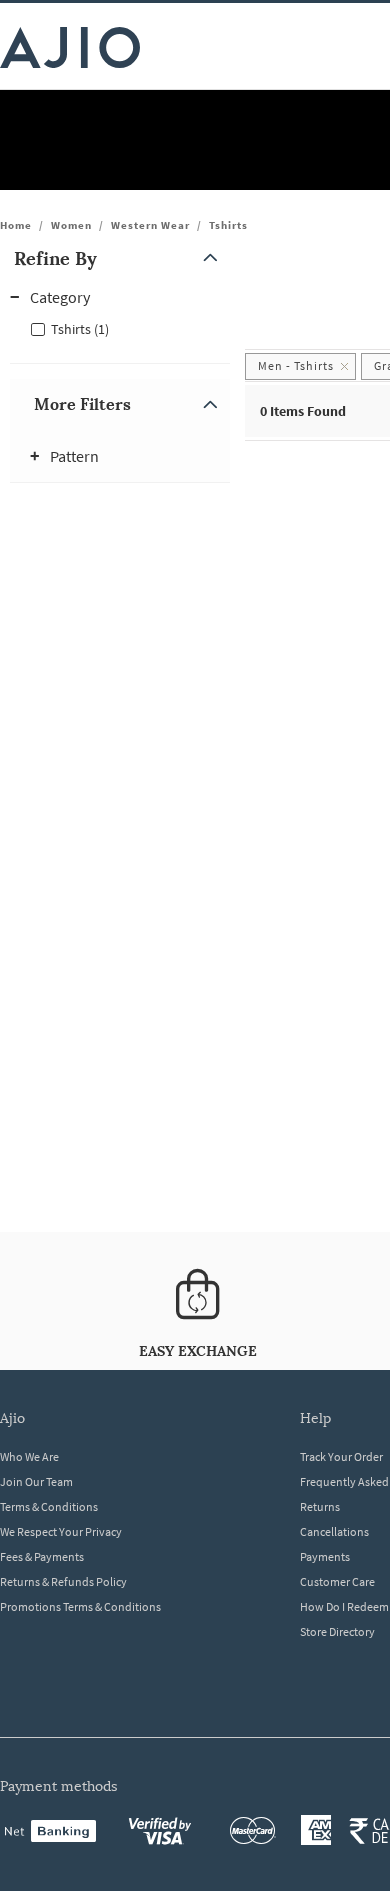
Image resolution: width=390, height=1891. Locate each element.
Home (16, 225)
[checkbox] (120, 328)
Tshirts (228, 225)
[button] (120, 258)
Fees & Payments (42, 1556)
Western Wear (150, 225)
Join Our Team (36, 1481)
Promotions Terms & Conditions (80, 1606)
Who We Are (29, 1456)
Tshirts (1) (80, 329)
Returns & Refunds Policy (63, 1581)
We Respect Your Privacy (61, 1531)
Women (71, 225)
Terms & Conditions (49, 1506)
